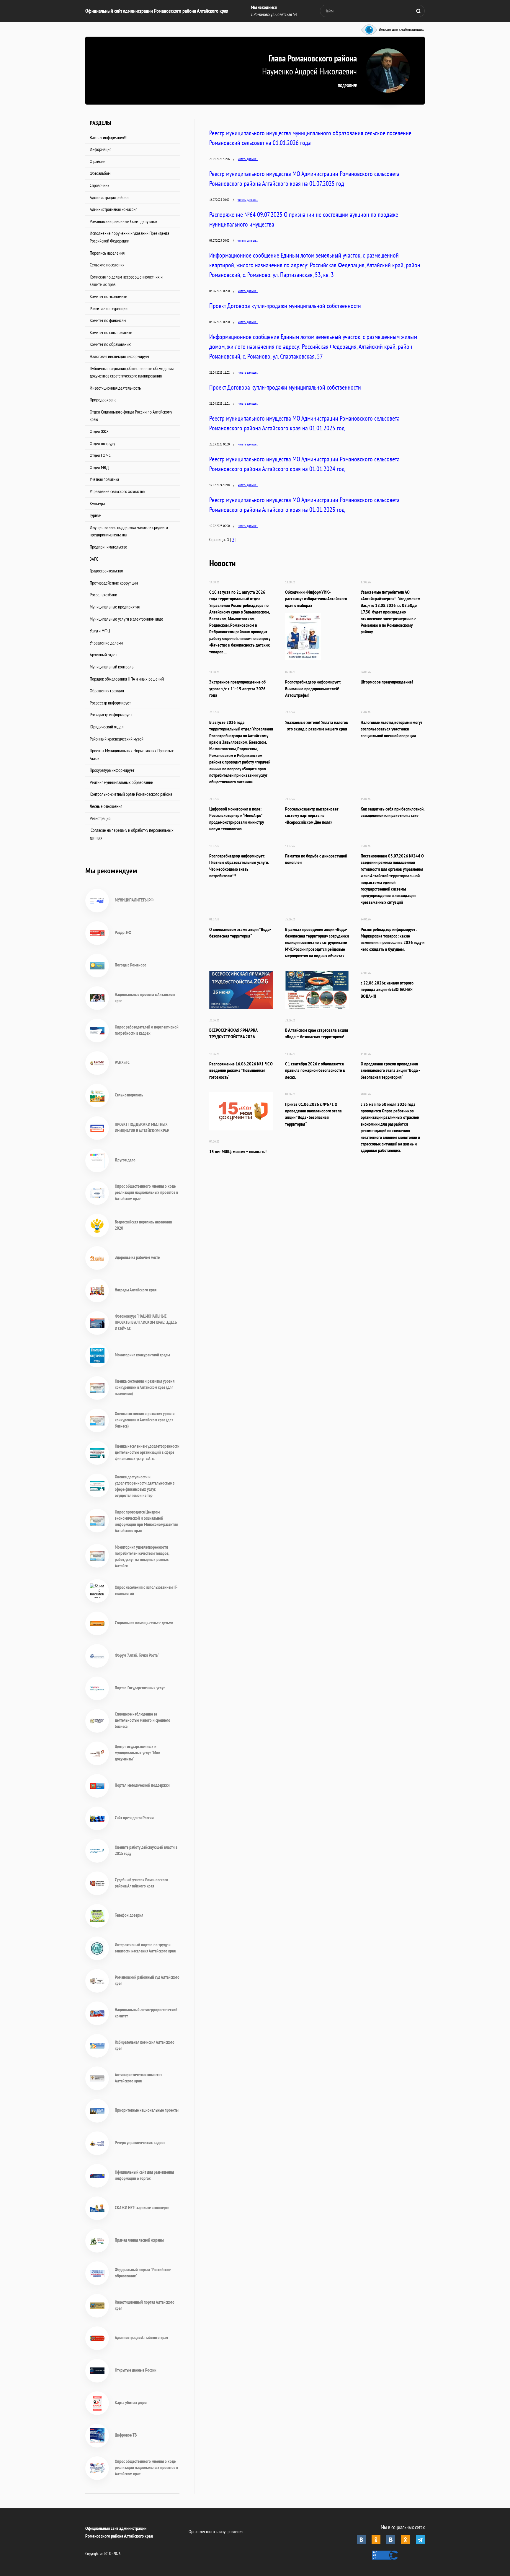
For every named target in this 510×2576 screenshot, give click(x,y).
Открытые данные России (136, 2370)
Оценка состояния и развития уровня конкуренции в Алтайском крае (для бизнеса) (145, 1420)
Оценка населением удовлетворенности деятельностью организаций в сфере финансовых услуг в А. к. (147, 1452)
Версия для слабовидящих (401, 30)
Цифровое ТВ (126, 2435)
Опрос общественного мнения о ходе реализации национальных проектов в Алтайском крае (146, 1192)
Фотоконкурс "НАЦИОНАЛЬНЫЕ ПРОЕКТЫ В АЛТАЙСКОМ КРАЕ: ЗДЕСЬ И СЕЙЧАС (146, 1322)
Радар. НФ (123, 932)
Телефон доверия (129, 1915)
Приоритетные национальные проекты (147, 2110)
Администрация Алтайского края (141, 2337)
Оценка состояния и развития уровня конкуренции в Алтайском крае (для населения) (145, 1387)
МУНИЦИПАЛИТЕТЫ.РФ (134, 900)
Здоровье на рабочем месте (137, 1257)
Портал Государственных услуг (140, 1688)
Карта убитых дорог (131, 2402)
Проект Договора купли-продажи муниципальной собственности (285, 306)
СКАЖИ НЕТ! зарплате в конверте (142, 2208)
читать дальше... (248, 159)
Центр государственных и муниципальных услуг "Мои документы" (138, 1753)
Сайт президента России (134, 1818)
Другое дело (125, 1160)
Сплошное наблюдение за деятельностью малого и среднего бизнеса (143, 1720)
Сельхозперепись (129, 1095)
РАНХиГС (122, 1062)
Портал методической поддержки (142, 1785)
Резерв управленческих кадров (140, 2143)
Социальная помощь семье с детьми (144, 1623)
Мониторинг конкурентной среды (142, 1355)
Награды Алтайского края (136, 1290)
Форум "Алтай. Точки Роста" (137, 1655)
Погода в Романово (131, 965)
